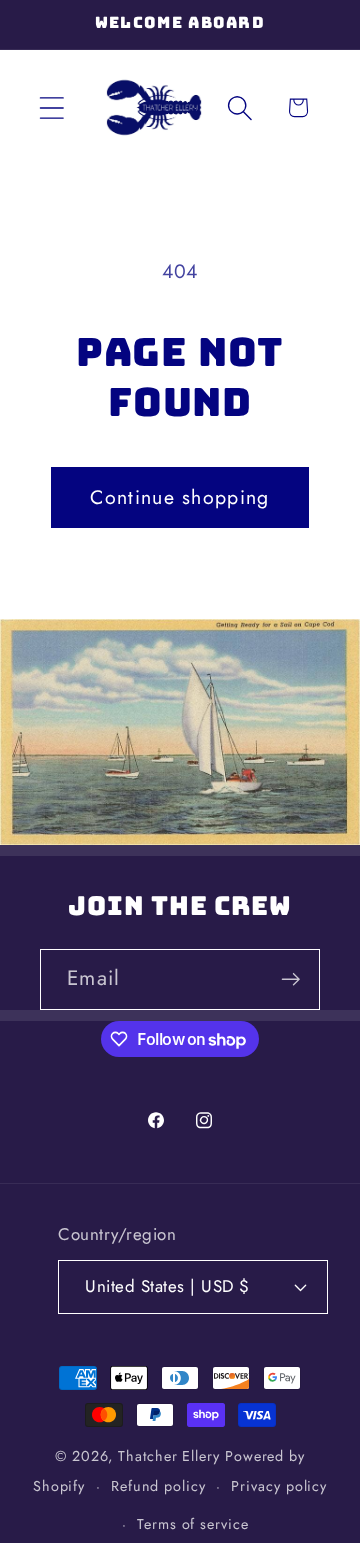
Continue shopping (179, 497)
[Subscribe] (290, 979)
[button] (51, 107)
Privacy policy (279, 1486)
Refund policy (158, 1486)
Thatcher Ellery (169, 1456)
